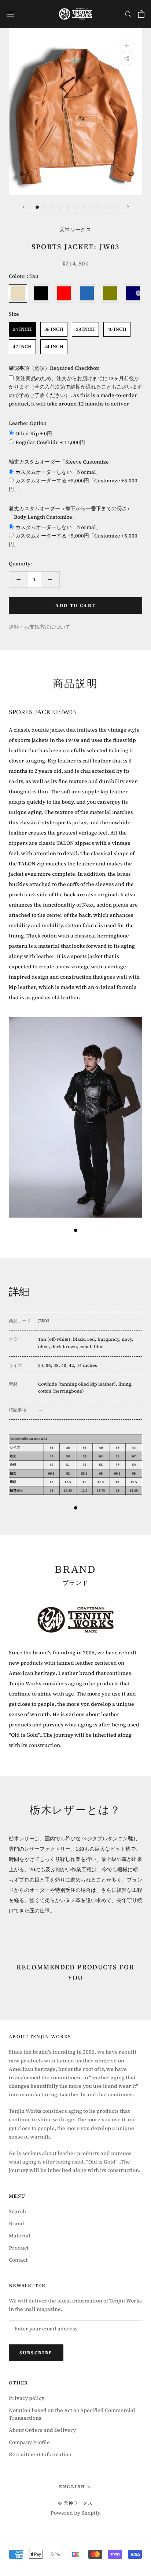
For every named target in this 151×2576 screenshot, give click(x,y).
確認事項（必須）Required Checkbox (54, 368)
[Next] (128, 207)
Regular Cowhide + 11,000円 (50, 442)
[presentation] (138, 293)
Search (17, 2211)
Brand (16, 2223)
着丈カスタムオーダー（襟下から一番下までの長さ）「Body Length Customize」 (70, 513)
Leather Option (28, 423)
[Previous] (23, 207)
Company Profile (29, 2442)
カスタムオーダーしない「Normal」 (58, 472)
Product (19, 2248)
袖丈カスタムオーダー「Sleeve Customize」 (61, 462)
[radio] (18, 293)
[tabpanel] (75, 1119)
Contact (18, 2260)
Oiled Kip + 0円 (34, 433)
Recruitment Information (40, 2454)
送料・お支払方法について (40, 627)
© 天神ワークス (75, 2503)
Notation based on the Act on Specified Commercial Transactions (72, 2414)
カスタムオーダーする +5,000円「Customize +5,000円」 (73, 485)
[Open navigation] (10, 14)
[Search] (128, 14)
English (72, 2487)
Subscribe (36, 2353)
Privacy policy (27, 2398)
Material (20, 2236)
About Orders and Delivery (42, 2430)
